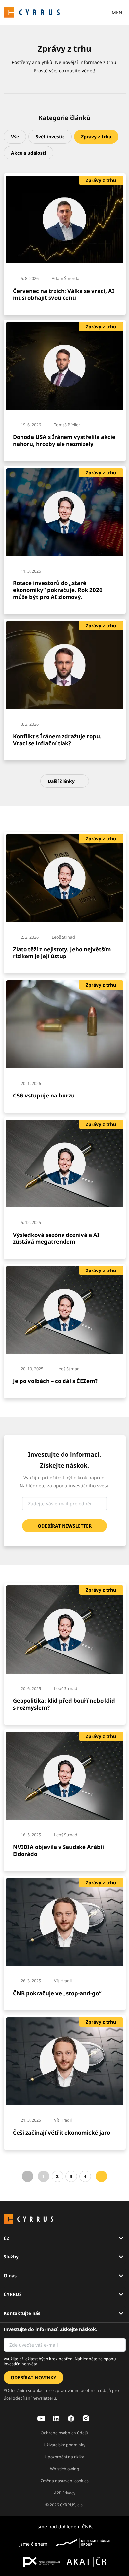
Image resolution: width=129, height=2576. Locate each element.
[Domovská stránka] (32, 12)
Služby (11, 2257)
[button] (15, 137)
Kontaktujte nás (22, 2313)
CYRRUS (13, 2294)
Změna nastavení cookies (65, 2481)
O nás (10, 2275)
